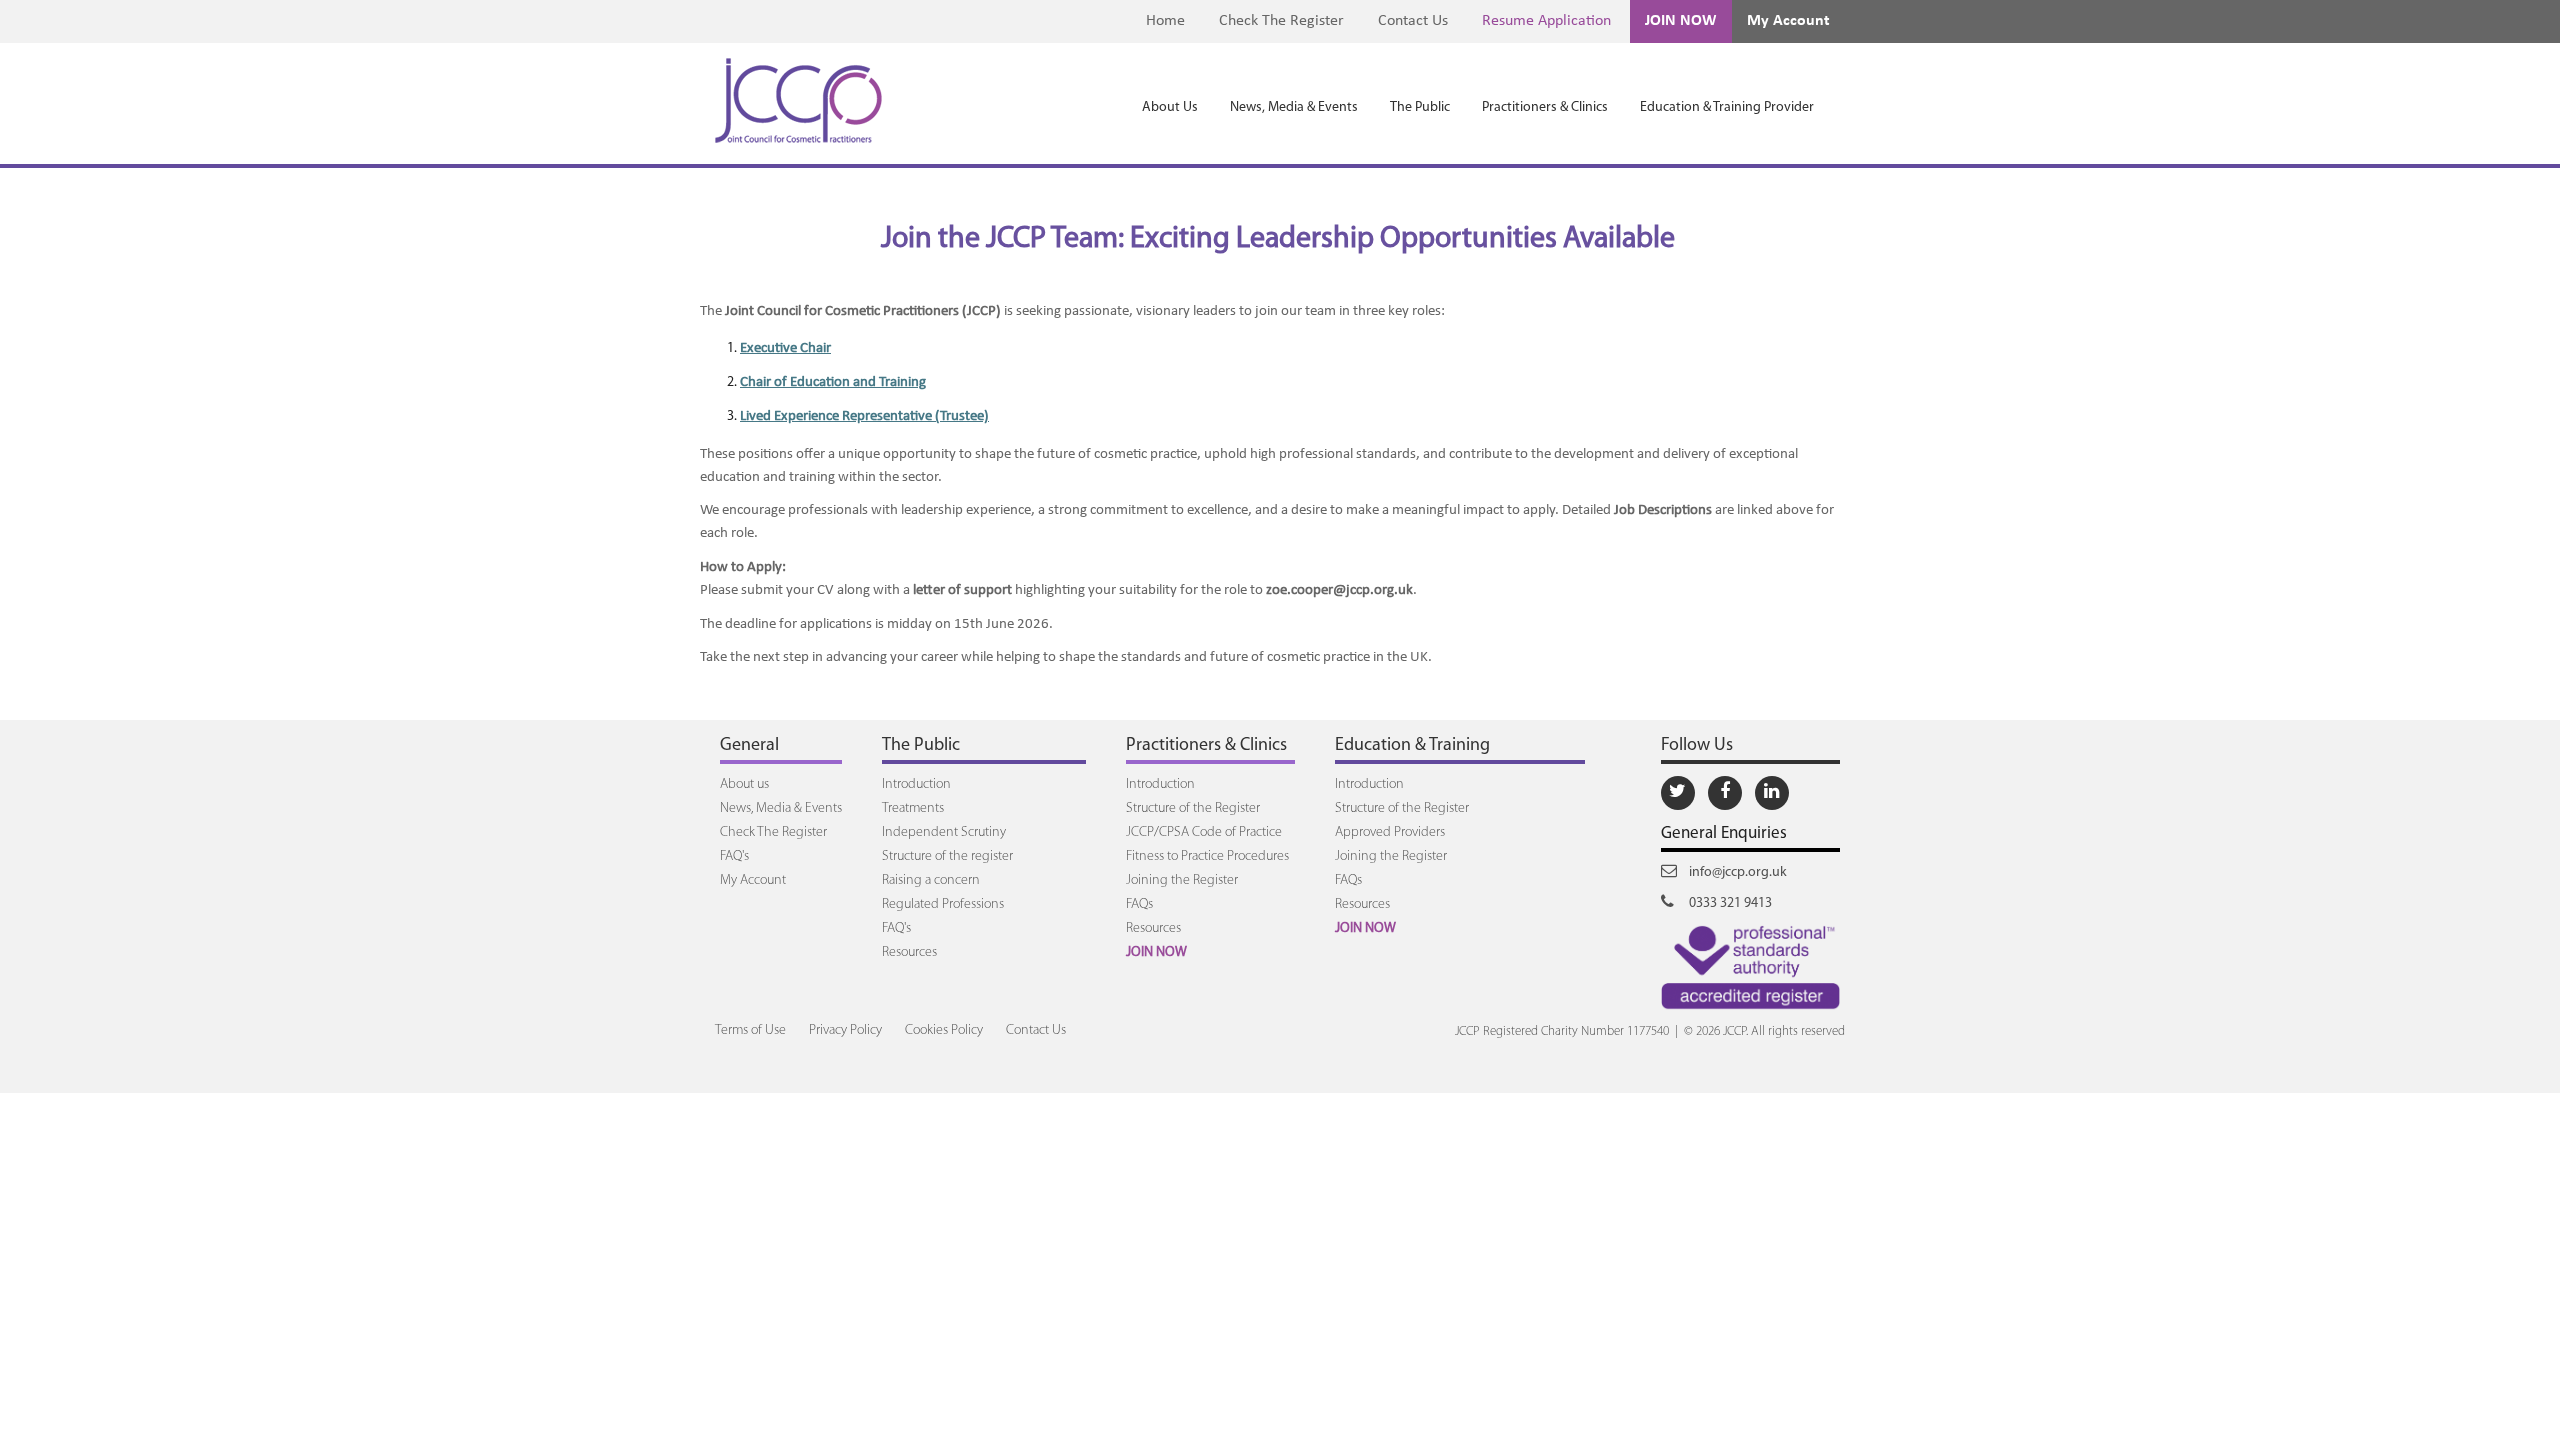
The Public (1420, 107)
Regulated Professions (943, 904)
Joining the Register (1182, 880)
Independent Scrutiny (944, 832)
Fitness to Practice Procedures (1207, 856)
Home (1165, 21)
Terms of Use (750, 1030)
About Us (1170, 107)
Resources (909, 952)
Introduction (916, 784)
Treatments (913, 808)
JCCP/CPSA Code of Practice (1204, 832)
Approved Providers (1390, 832)
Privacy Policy (845, 1030)
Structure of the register (947, 856)
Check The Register (1281, 21)
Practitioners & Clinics (1545, 107)
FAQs (1139, 904)
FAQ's (734, 856)
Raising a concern (931, 880)
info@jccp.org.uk (1736, 872)
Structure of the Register (1193, 808)
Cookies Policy (944, 1030)
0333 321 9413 (1729, 903)
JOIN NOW (1681, 21)
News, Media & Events (1294, 107)
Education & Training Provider (1727, 107)
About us (744, 784)
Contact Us (1413, 21)
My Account (1788, 21)
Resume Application (1546, 21)
